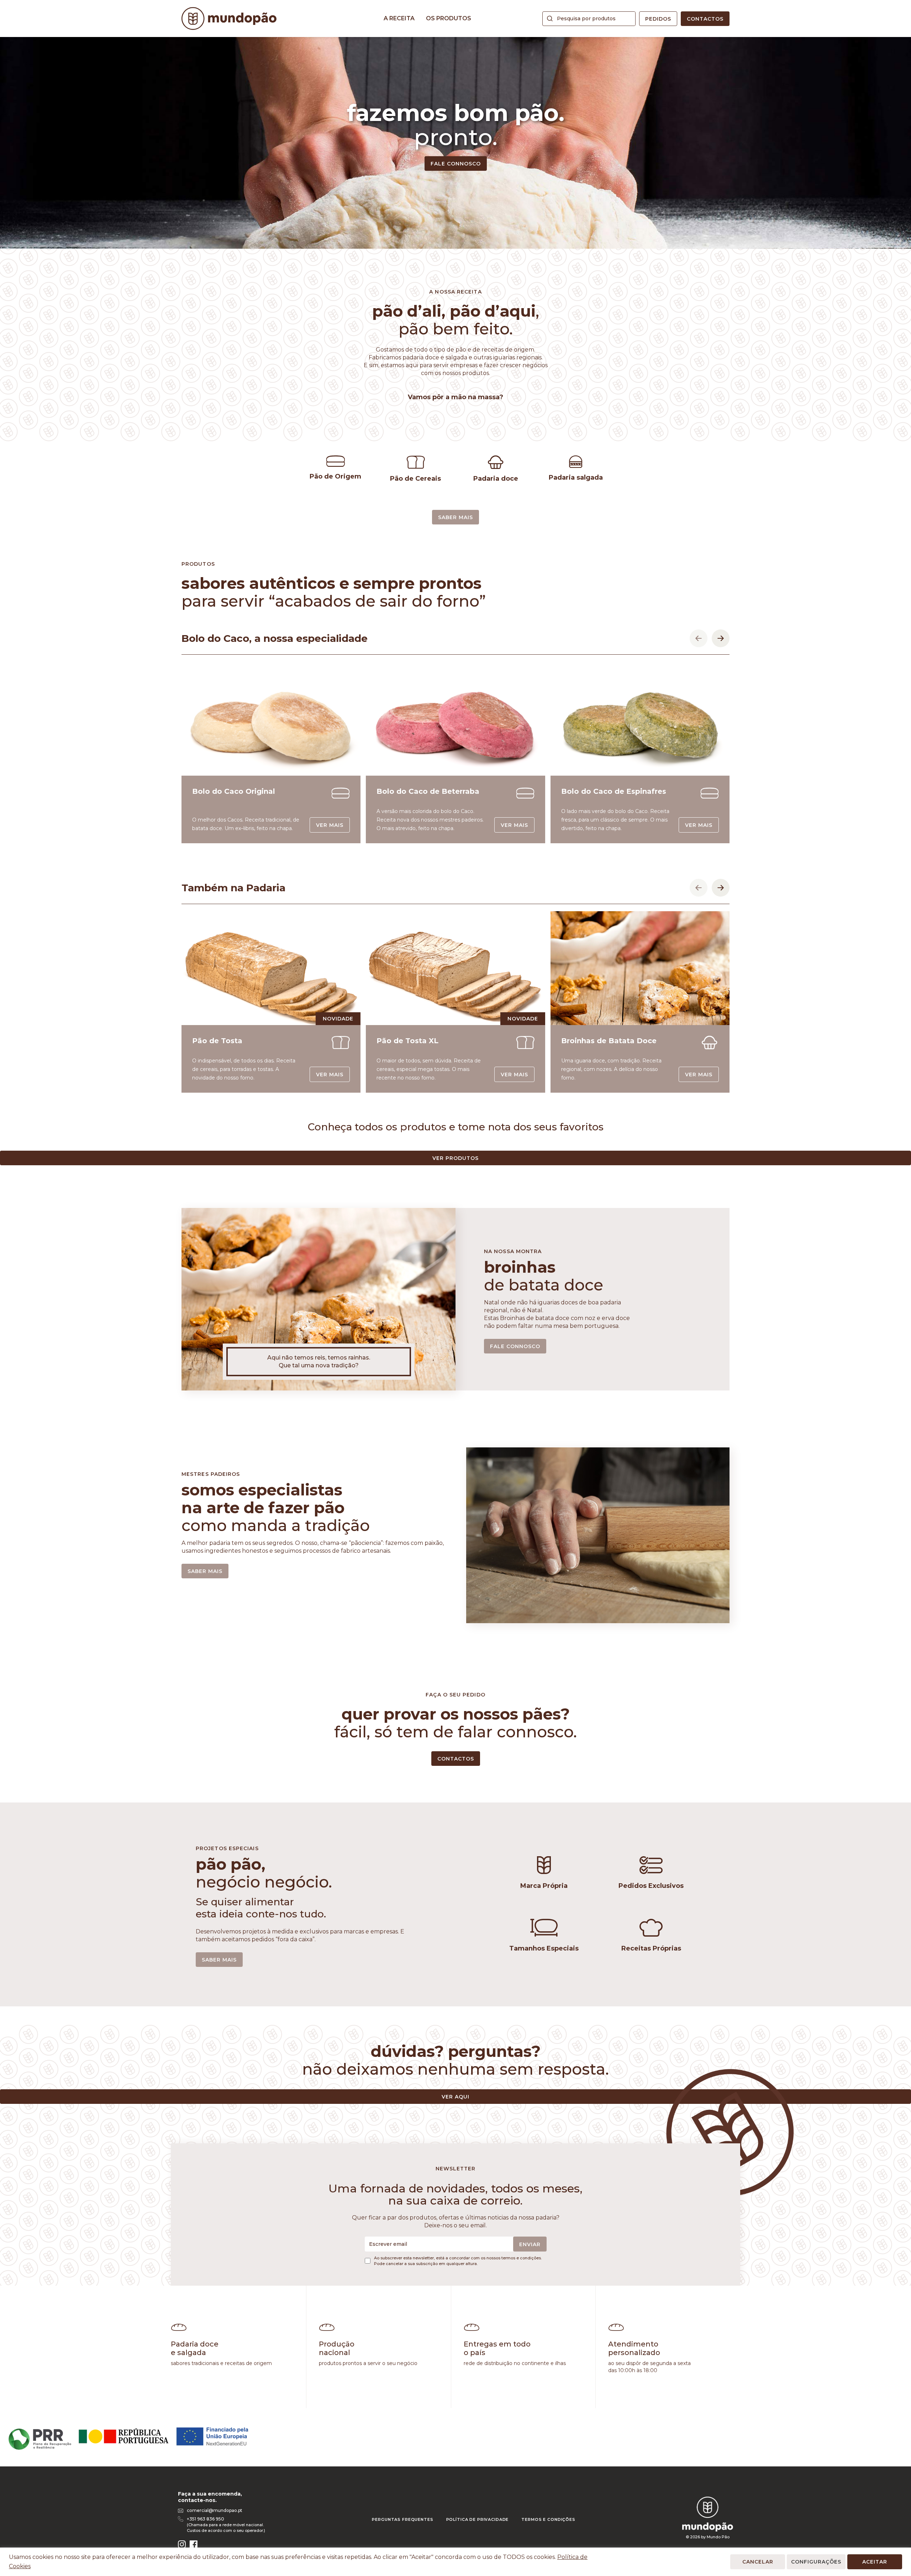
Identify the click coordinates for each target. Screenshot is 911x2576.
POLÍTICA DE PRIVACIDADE (478, 2519)
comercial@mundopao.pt (215, 2510)
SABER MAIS (455, 517)
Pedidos (658, 19)
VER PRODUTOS (455, 1158)
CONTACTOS (456, 1759)
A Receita (399, 18)
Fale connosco (456, 164)
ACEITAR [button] (875, 2562)
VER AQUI (455, 2097)
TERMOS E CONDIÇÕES (548, 2519)
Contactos (705, 19)
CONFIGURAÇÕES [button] (816, 2562)
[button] (699, 638)
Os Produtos (449, 18)
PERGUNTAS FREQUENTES (402, 2519)
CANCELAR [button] (758, 2562)
